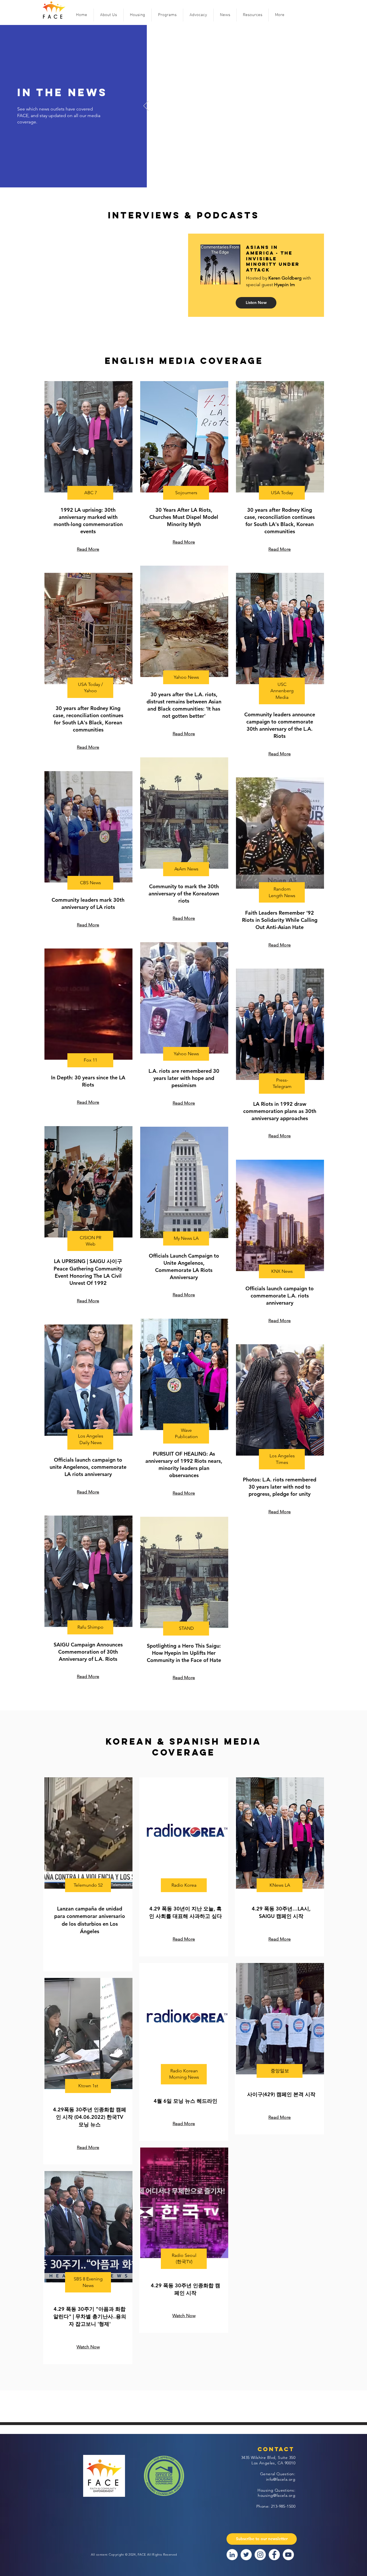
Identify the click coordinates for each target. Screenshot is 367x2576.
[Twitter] (246, 2555)
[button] (109, 15)
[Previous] (146, 106)
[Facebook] (274, 2555)
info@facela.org (281, 2479)
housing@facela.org (277, 2495)
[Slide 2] (276, 178)
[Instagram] (260, 2555)
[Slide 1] (269, 178)
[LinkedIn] (232, 2555)
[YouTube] (288, 2555)
